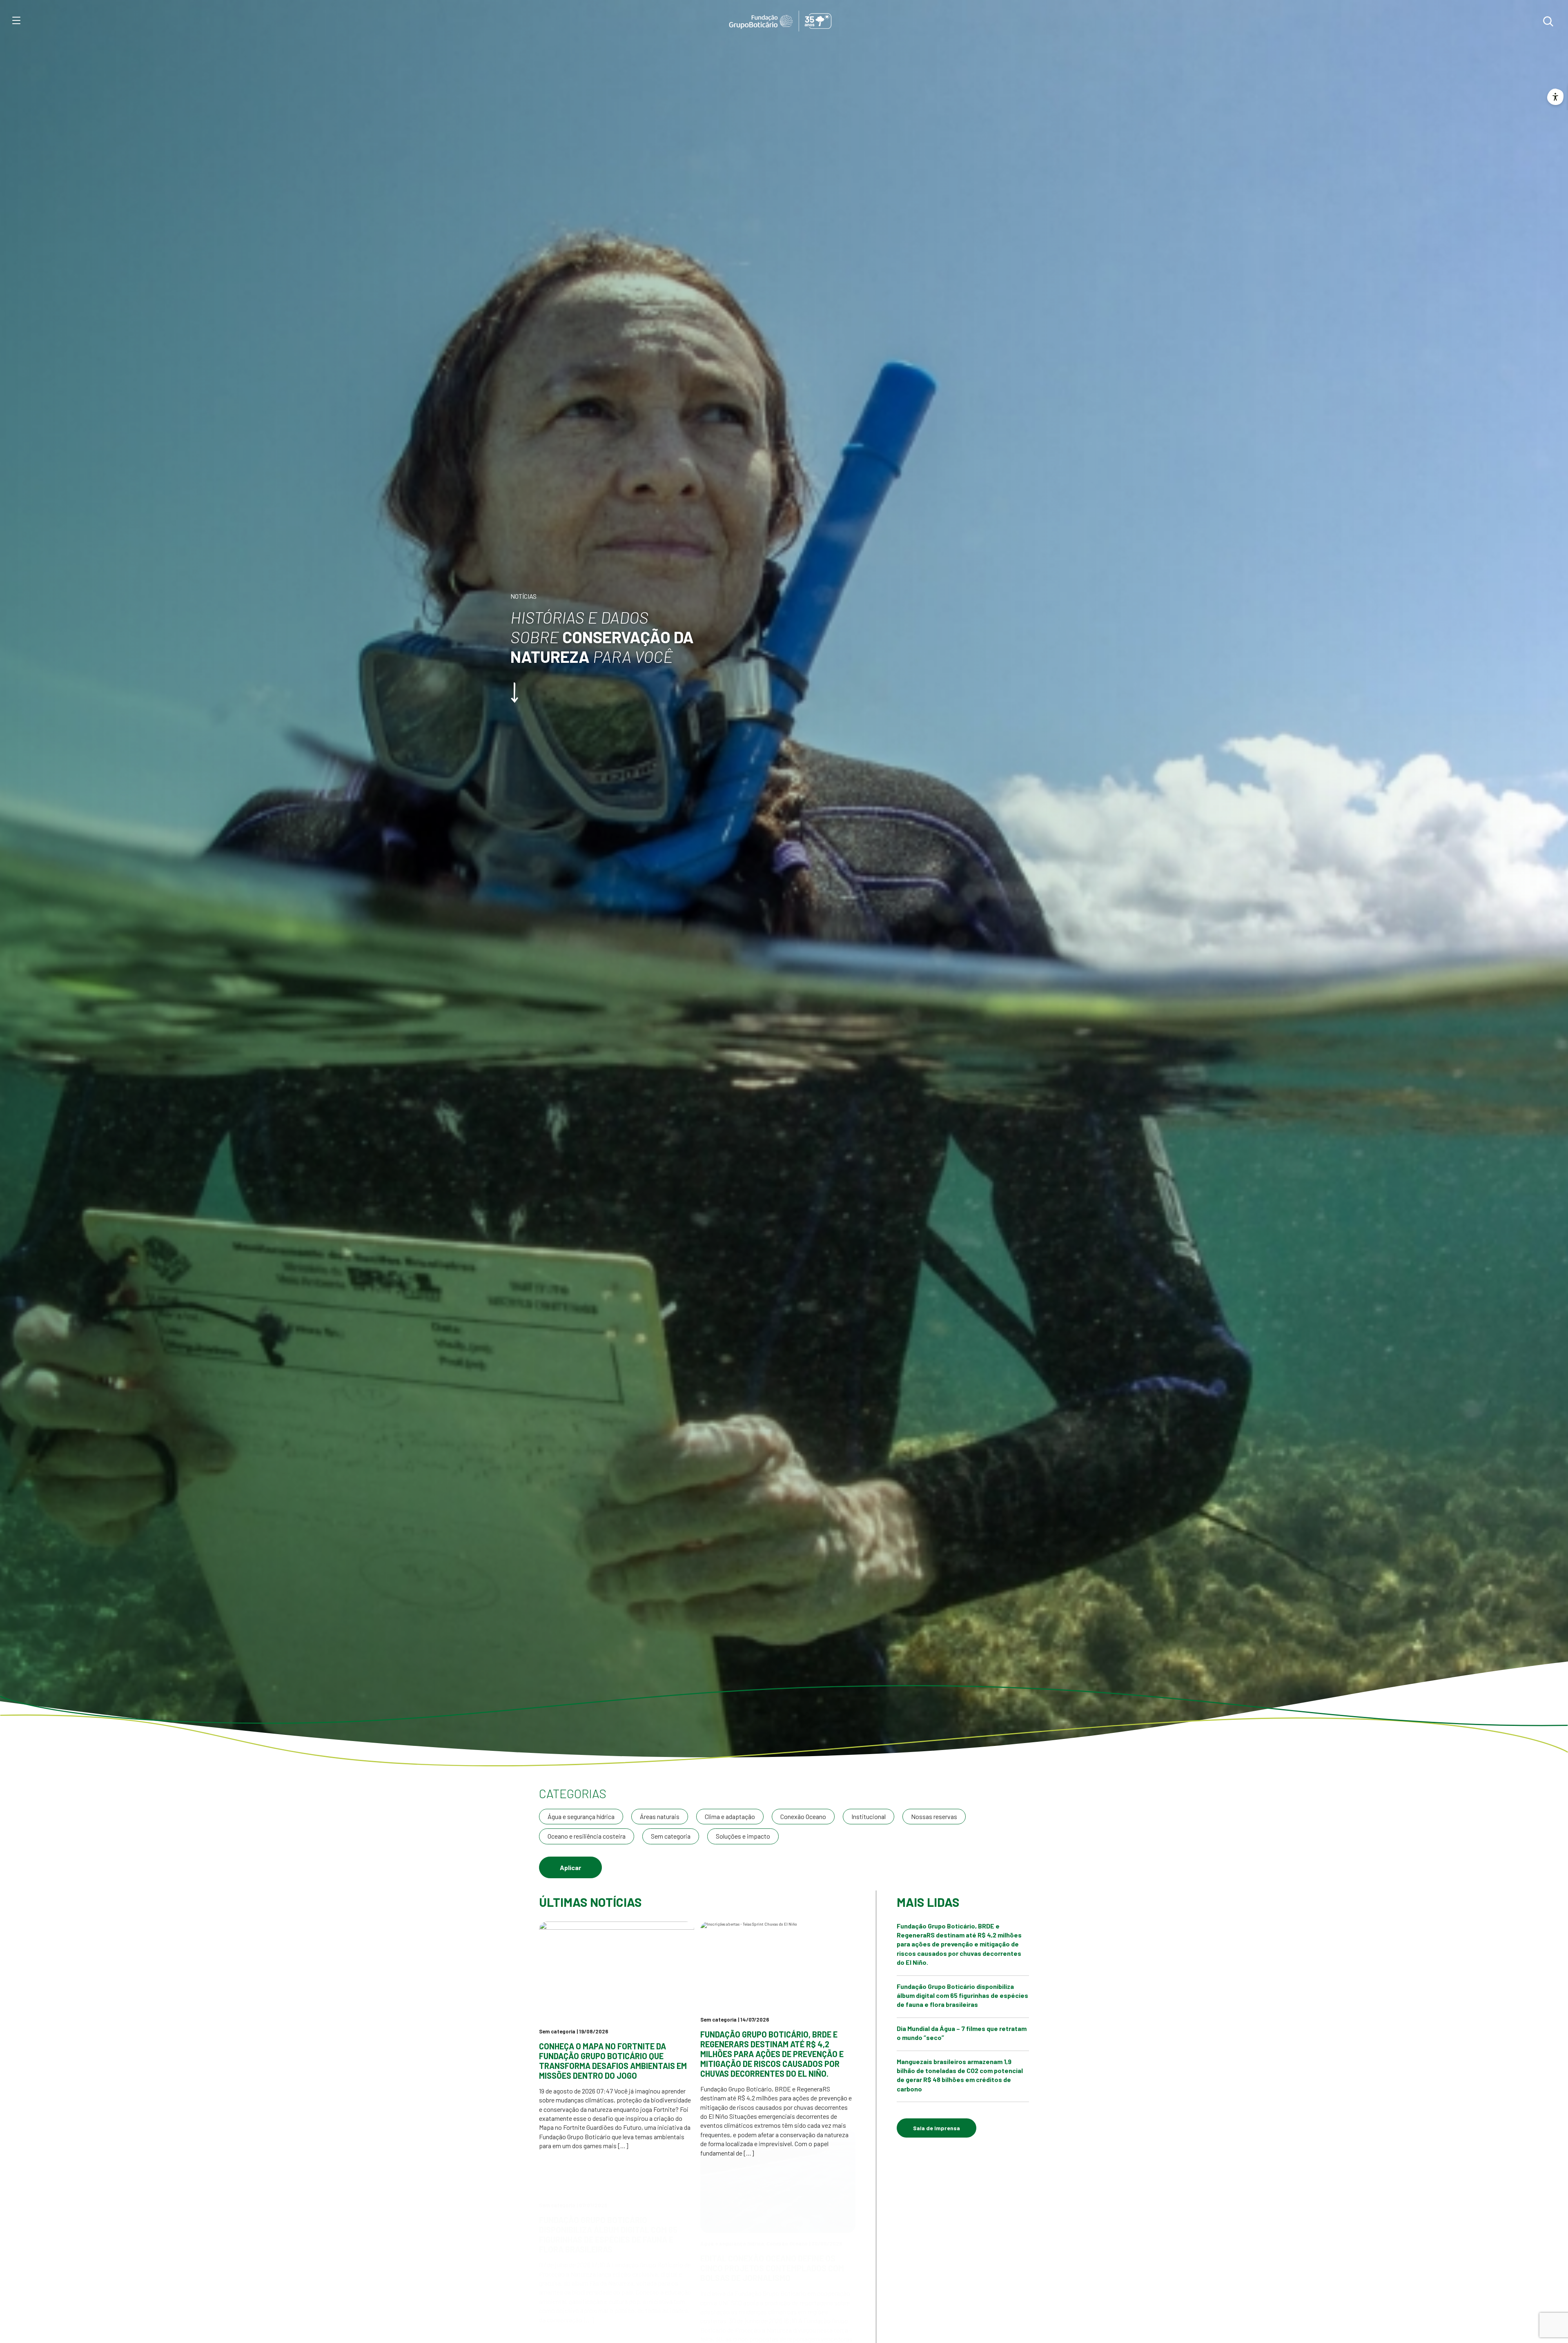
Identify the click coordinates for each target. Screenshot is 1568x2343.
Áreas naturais (660, 1816)
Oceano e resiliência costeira (587, 1836)
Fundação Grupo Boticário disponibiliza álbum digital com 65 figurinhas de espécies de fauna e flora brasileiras (608, 2275)
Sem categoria (671, 1836)
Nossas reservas (934, 1816)
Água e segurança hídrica (581, 1816)
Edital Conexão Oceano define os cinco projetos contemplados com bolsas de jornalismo (772, 2308)
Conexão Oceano (803, 1816)
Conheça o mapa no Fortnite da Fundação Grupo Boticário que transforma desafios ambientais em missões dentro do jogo (613, 2061)
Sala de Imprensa (937, 2128)
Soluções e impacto (743, 1836)
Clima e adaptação (730, 1816)
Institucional (869, 1816)
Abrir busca (1548, 21)
